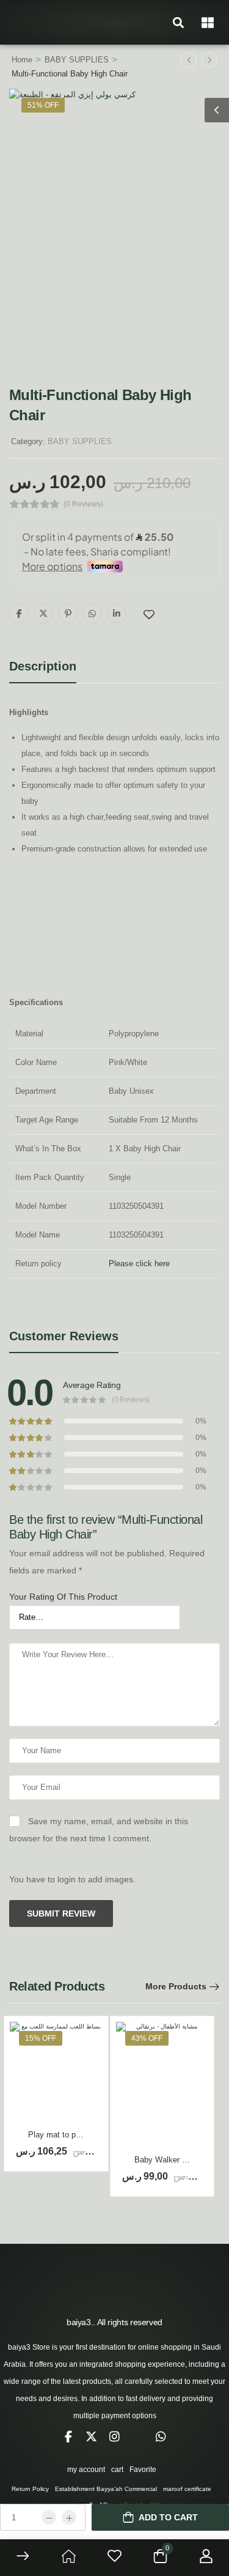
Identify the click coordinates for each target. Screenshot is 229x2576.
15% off (41, 2038)
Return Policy (30, 2489)
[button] (178, 22)
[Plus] (69, 2517)
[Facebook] (19, 614)
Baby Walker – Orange (174, 2160)
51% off (43, 105)
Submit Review (61, 1913)
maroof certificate (187, 2489)
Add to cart (168, 2517)
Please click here (139, 1264)
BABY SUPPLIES (77, 60)
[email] (138, 2437)
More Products (176, 1986)
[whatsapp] (161, 2437)
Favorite (143, 2470)
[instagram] (115, 2437)
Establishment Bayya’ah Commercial (106, 2489)
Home (22, 60)
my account (86, 2470)
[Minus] (49, 2517)
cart (117, 2470)
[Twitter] (43, 614)
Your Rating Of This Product (63, 1597)
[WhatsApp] (92, 614)
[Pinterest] (68, 614)
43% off (147, 2038)
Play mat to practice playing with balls (95, 2135)
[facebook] (68, 2437)
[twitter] (92, 2437)
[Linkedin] (117, 614)
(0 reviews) (83, 504)
